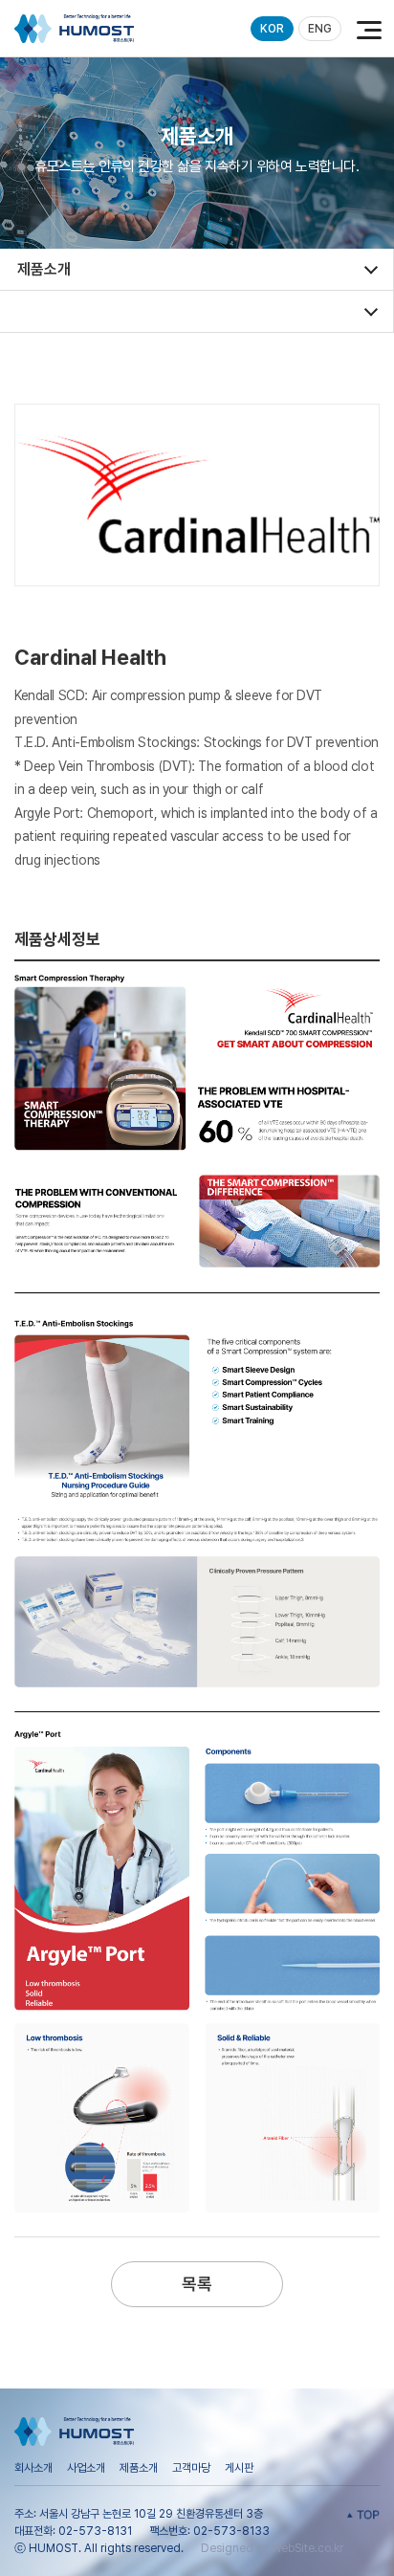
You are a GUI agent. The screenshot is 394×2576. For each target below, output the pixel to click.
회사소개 (33, 2468)
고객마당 (191, 2468)
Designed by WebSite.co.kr (272, 2548)
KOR (272, 29)
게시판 (239, 2468)
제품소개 (139, 2468)
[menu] (365, 29)
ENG (320, 29)
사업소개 (86, 2468)
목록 (197, 2284)
